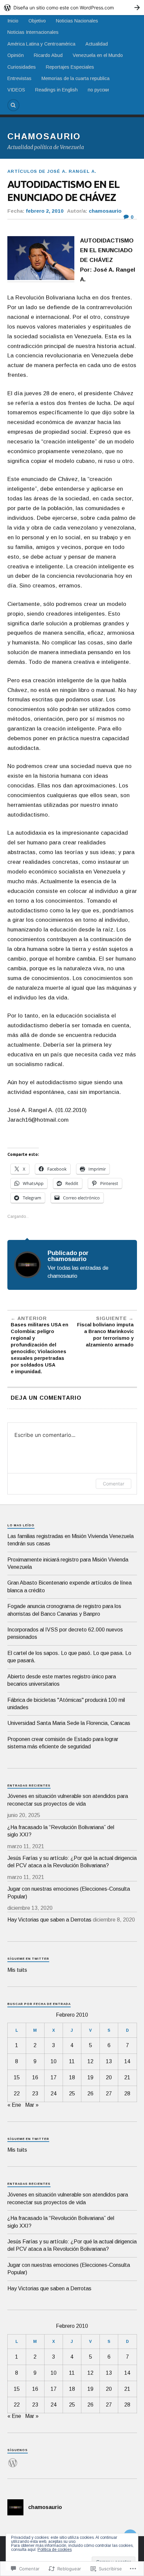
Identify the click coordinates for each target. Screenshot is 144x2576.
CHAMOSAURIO (44, 136)
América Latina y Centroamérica (41, 44)
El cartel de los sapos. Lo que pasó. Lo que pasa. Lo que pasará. (69, 1657)
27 (109, 2094)
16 (35, 2077)
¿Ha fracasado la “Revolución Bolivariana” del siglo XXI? (61, 1831)
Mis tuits (17, 1970)
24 (54, 2094)
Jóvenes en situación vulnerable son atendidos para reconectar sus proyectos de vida (68, 1800)
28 (127, 2094)
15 (17, 2077)
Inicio (13, 21)
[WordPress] (13, 2459)
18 (72, 2077)
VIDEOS (16, 90)
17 (54, 2077)
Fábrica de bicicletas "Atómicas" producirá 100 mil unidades (66, 1704)
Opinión (16, 55)
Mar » (32, 2105)
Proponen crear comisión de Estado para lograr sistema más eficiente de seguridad (63, 1743)
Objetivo (37, 21)
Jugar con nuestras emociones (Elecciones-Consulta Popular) (69, 1893)
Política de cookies (55, 2550)
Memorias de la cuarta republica (76, 78)
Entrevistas (19, 78)
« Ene (14, 2105)
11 (72, 2061)
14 (127, 2061)
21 (127, 2077)
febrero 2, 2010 (45, 211)
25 (72, 2094)
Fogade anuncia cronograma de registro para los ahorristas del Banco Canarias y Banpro (64, 1610)
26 (90, 2094)
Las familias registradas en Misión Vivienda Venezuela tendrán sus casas (70, 1540)
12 (90, 2061)
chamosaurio (105, 211)
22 (17, 2094)
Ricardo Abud (48, 55)
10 (54, 2061)
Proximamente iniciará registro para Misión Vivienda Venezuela (68, 1563)
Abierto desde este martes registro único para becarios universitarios (62, 1680)
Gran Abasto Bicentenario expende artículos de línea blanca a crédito (69, 1586)
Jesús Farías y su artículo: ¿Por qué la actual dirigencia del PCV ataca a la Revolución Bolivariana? (72, 1862)
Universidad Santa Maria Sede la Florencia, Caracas (69, 1723)
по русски (98, 90)
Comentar (114, 1484)
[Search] (13, 105)
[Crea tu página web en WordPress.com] (72, 8)
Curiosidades (22, 67)
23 (35, 2094)
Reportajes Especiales (70, 67)
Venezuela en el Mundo (98, 55)
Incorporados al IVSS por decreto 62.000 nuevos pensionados (65, 1633)
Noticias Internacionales (33, 32)
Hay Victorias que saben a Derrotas (49, 1920)
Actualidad (97, 44)
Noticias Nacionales (77, 21)
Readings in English (56, 90)
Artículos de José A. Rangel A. (52, 171)
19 (90, 2077)
